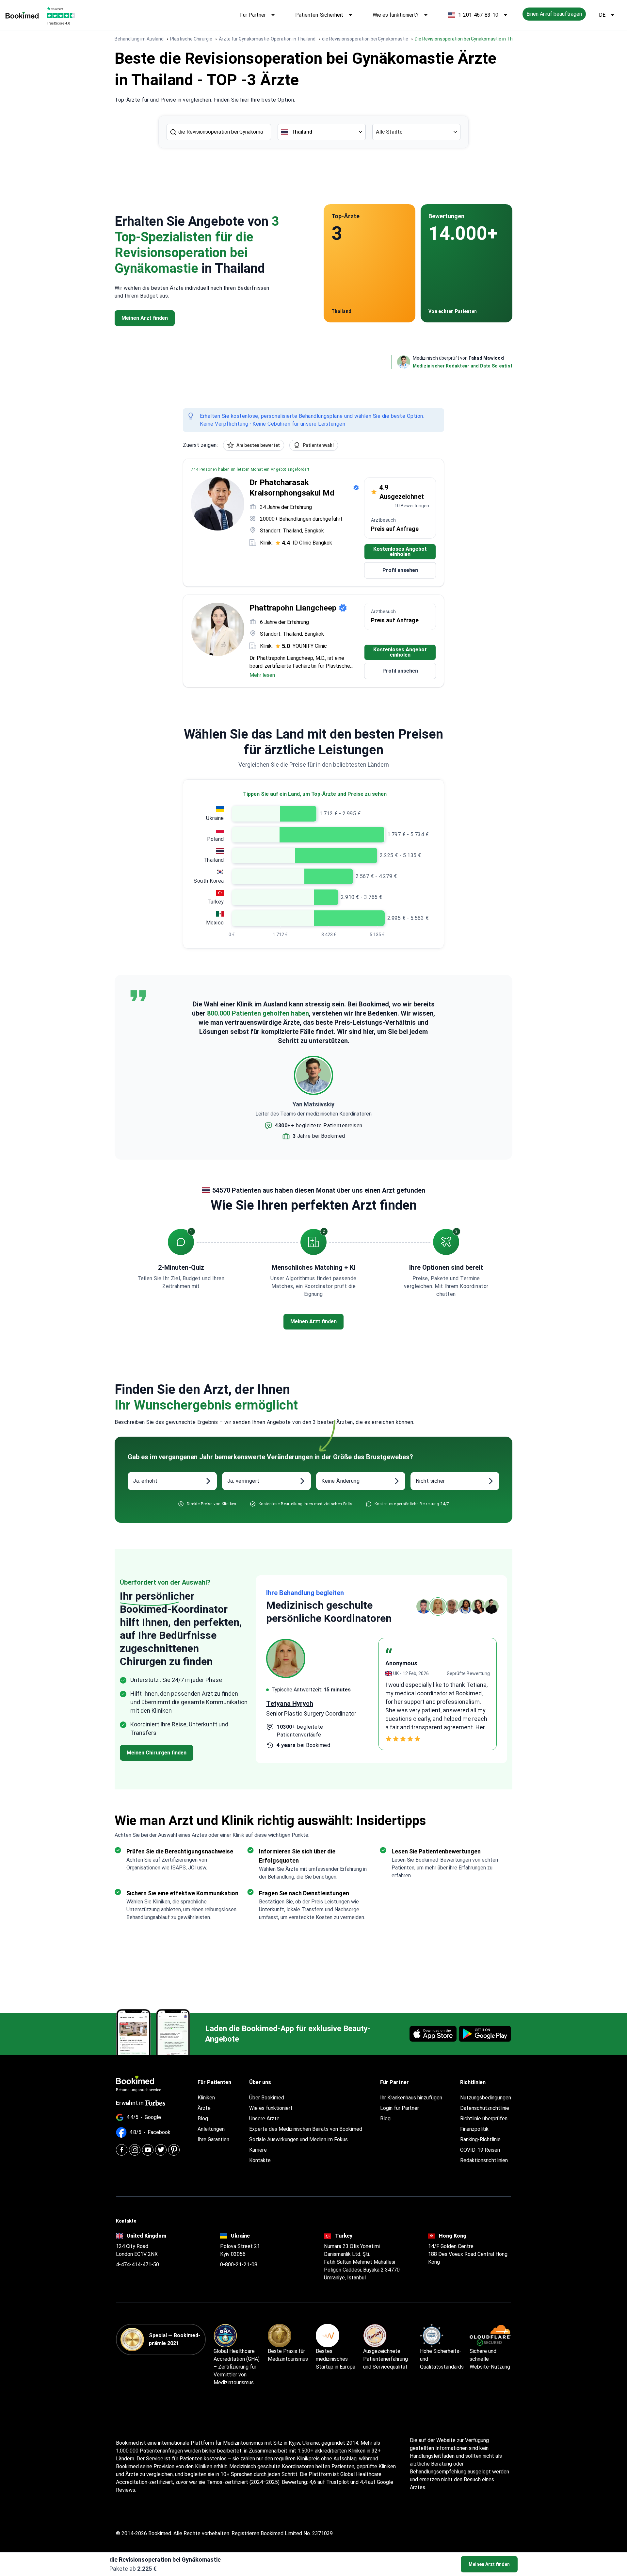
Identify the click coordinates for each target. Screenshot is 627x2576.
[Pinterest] (174, 2150)
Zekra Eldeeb (286, 1703)
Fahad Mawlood (486, 358)
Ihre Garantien (213, 2139)
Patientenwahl (318, 445)
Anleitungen (211, 2129)
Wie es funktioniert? (396, 15)
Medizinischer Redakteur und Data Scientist (463, 366)
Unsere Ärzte (264, 2119)
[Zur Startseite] (22, 15)
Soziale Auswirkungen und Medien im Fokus (298, 2139)
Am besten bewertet (258, 445)
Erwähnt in (130, 2103)
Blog (203, 2119)
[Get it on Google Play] (485, 2034)
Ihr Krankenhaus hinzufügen (411, 2098)
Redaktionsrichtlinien (484, 2160)
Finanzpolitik (474, 2129)
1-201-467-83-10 (478, 15)
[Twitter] (161, 2150)
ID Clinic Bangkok (312, 543)
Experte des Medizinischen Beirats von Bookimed (306, 2129)
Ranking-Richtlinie (480, 2139)
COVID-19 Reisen (480, 2150)
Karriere (258, 2150)
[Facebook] (122, 2150)
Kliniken (206, 2098)
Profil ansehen (400, 570)
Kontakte (260, 2160)
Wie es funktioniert (271, 2108)
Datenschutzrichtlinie (485, 2108)
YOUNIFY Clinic (310, 646)
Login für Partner (400, 2108)
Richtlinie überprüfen (484, 2119)
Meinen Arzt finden (489, 2564)
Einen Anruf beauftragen (554, 14)
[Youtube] (148, 2150)
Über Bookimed (267, 2098)
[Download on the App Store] (433, 2034)
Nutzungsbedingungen (486, 2098)
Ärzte (204, 2108)
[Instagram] (135, 2150)
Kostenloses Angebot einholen (400, 552)
